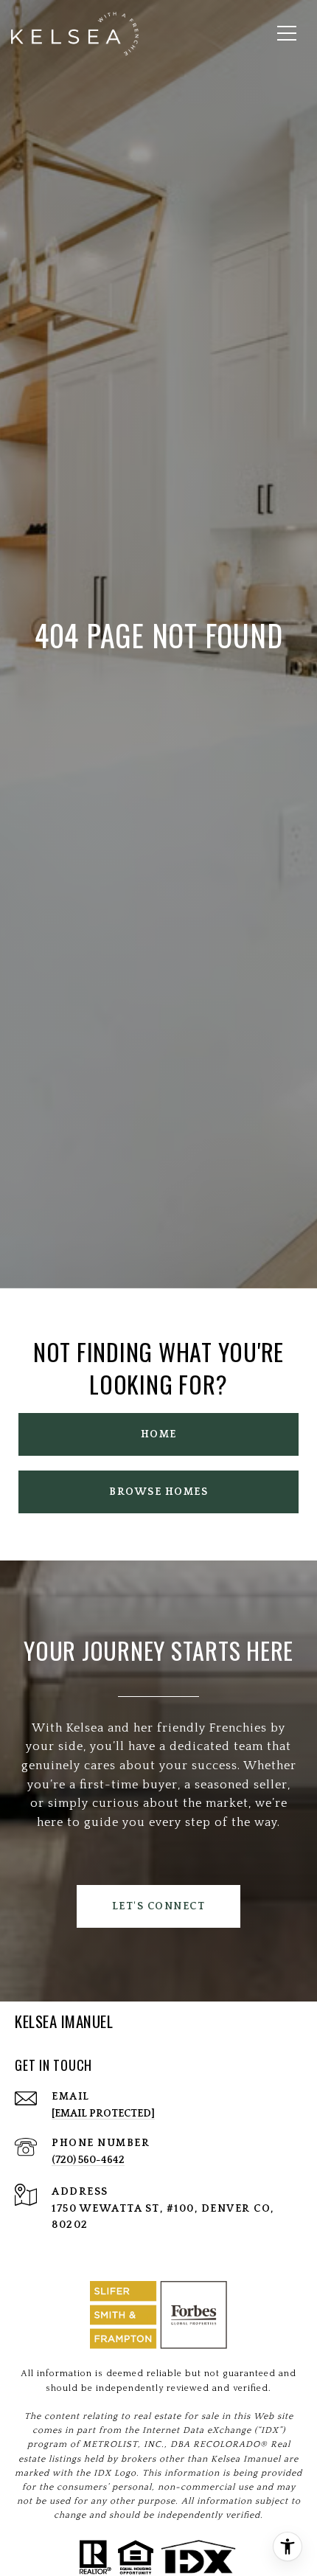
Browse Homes (158, 1492)
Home (159, 1434)
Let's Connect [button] (159, 1906)
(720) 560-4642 (88, 2160)
